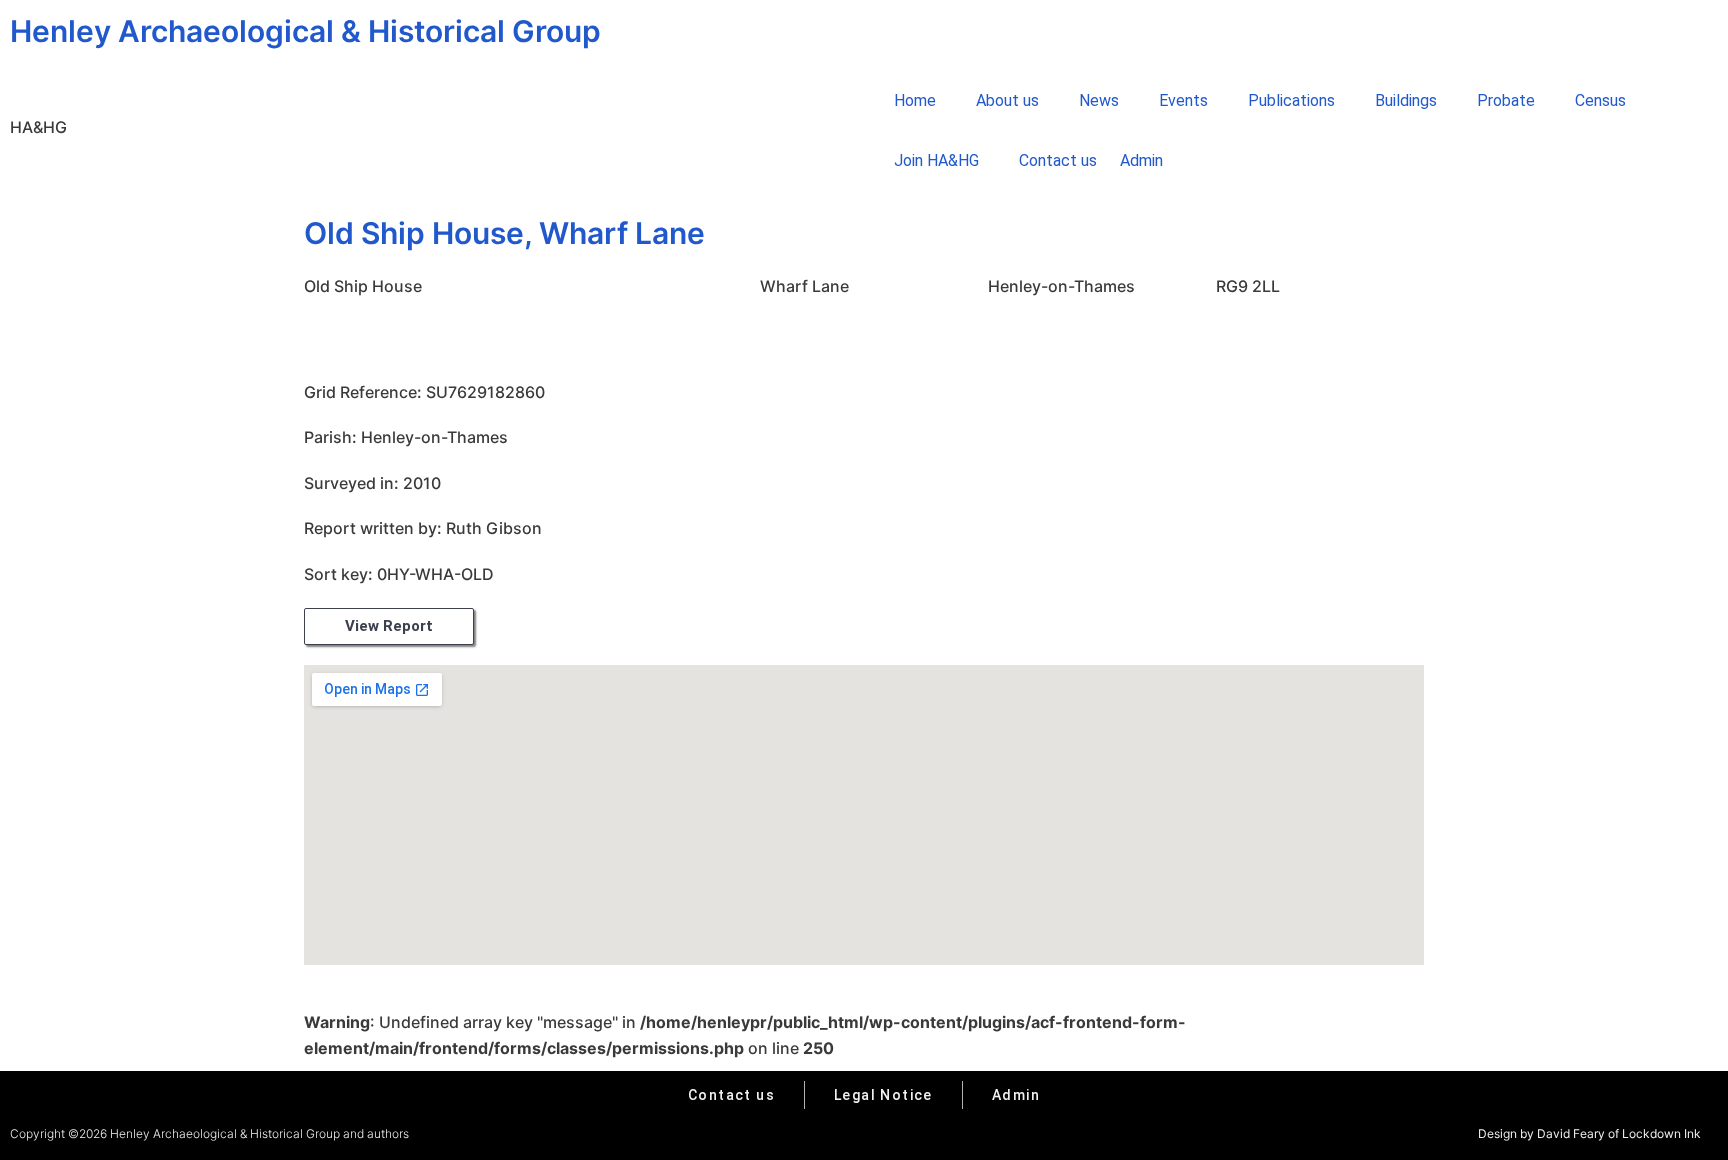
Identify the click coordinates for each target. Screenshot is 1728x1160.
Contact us (1058, 160)
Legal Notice (883, 1095)
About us (1007, 100)
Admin (1141, 160)
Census (1600, 100)
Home (915, 100)
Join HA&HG (936, 160)
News (1099, 100)
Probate (1506, 100)
